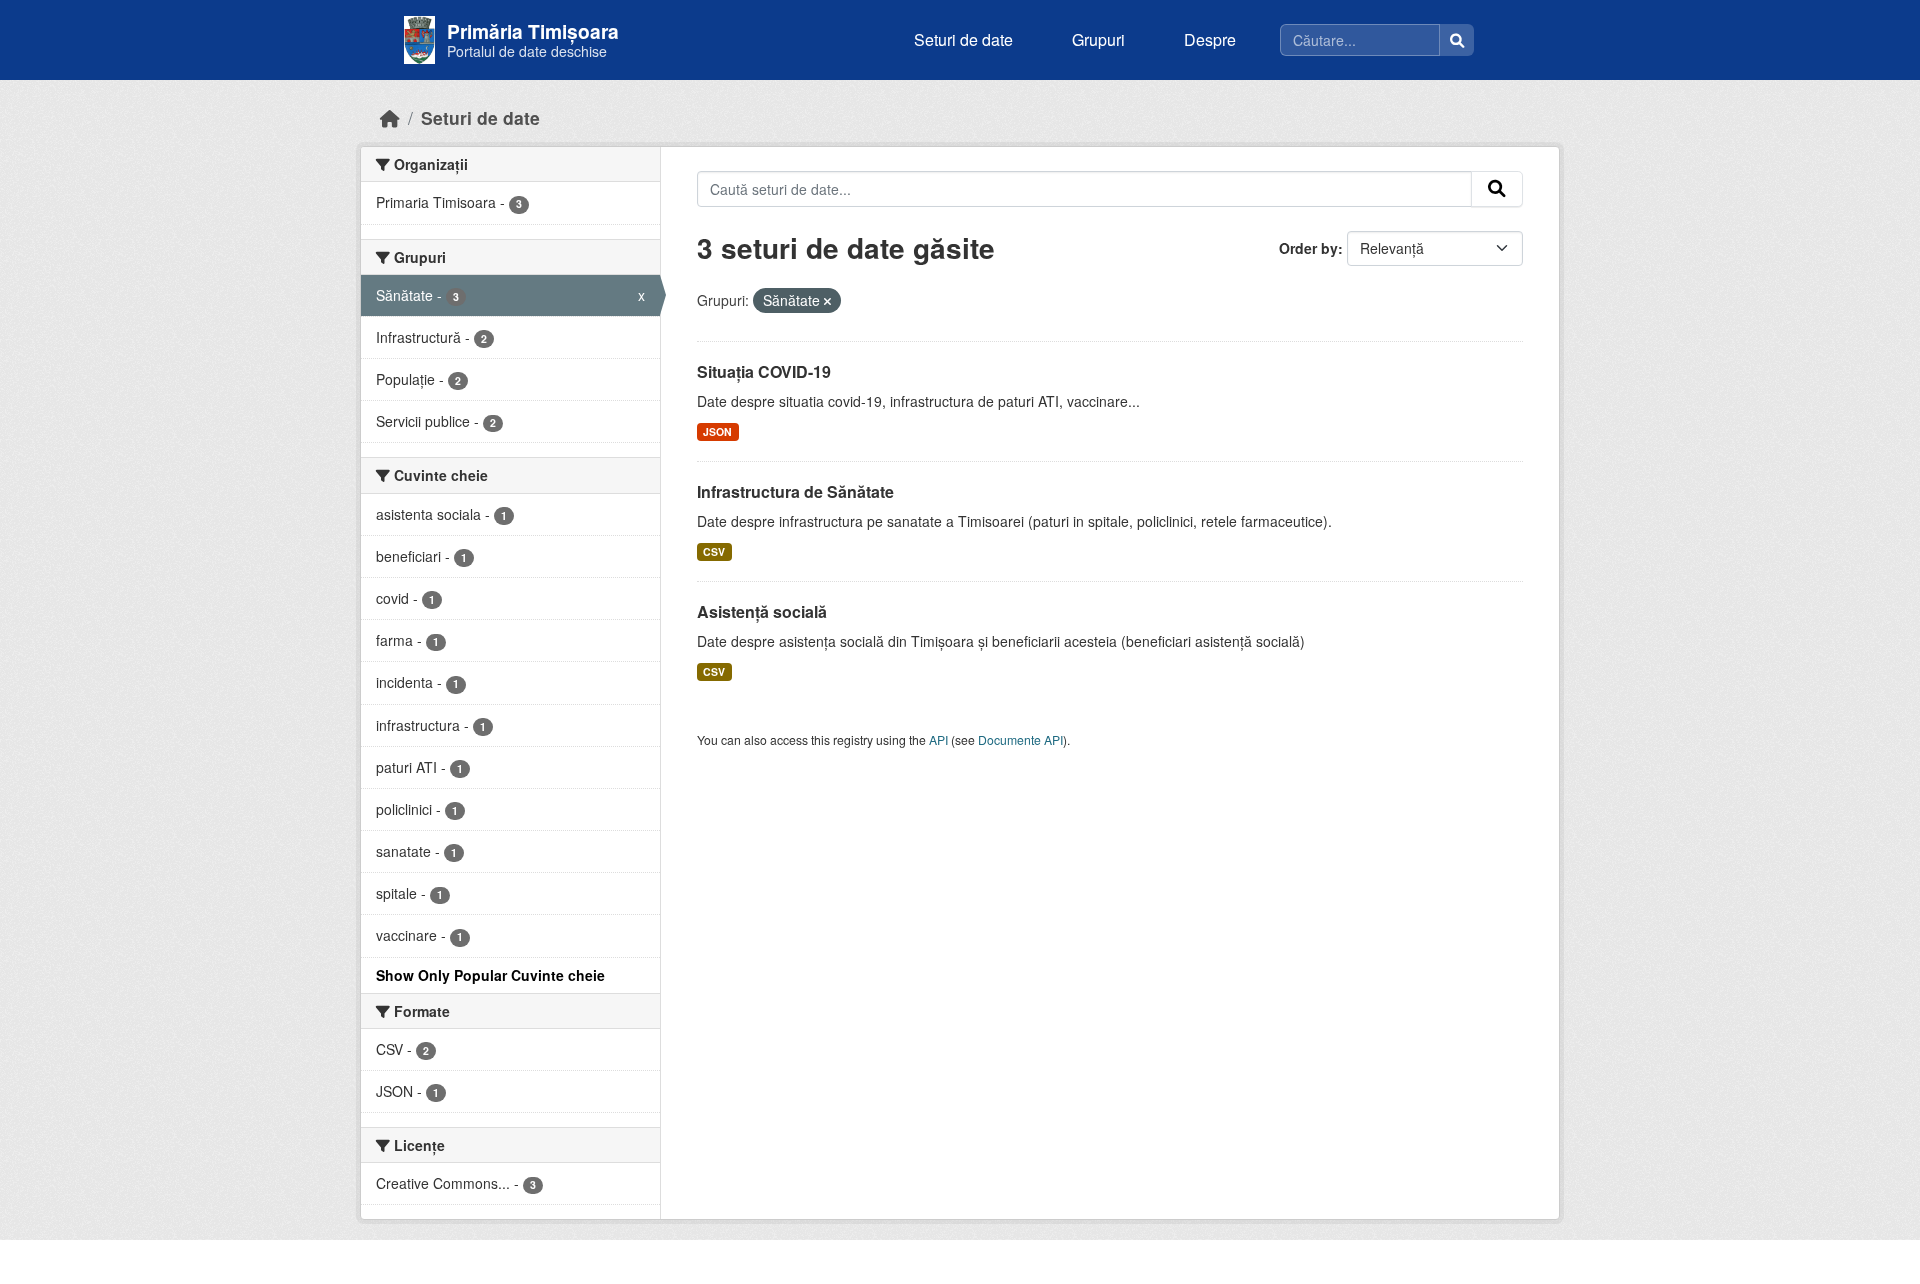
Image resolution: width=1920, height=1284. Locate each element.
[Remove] (827, 301)
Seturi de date (963, 39)
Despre (1210, 39)
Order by (1308, 248)
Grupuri (1098, 39)
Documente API (1020, 739)
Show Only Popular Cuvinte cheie (490, 975)
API (938, 739)
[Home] (390, 117)
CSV (714, 551)
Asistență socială (762, 611)
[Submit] (1497, 189)
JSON (717, 431)
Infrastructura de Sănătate (795, 491)
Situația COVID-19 (764, 371)
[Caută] (1457, 40)
